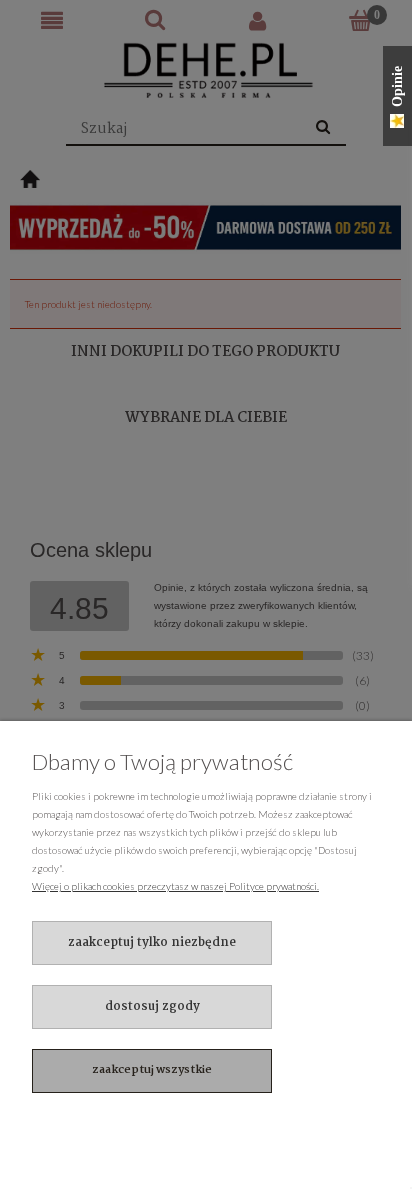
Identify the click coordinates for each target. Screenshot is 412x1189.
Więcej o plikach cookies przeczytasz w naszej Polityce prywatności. (175, 886)
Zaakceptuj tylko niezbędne (152, 942)
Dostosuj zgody (152, 1006)
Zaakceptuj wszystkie (152, 1070)
